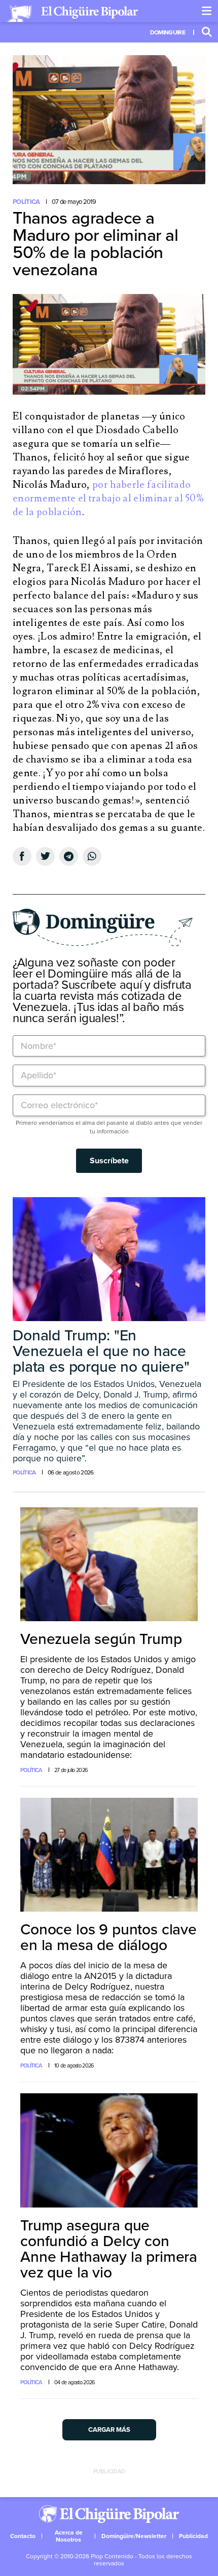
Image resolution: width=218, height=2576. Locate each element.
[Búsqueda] (207, 32)
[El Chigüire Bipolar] (72, 14)
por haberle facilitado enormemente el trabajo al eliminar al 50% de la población (108, 498)
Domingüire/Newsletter (134, 2536)
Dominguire (168, 32)
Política (26, 202)
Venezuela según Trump (101, 1639)
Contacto (23, 2536)
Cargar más (109, 2430)
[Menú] (207, 11)
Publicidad (193, 2536)
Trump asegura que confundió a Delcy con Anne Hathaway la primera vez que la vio (109, 2249)
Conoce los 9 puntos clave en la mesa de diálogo (108, 1937)
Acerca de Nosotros (69, 2536)
